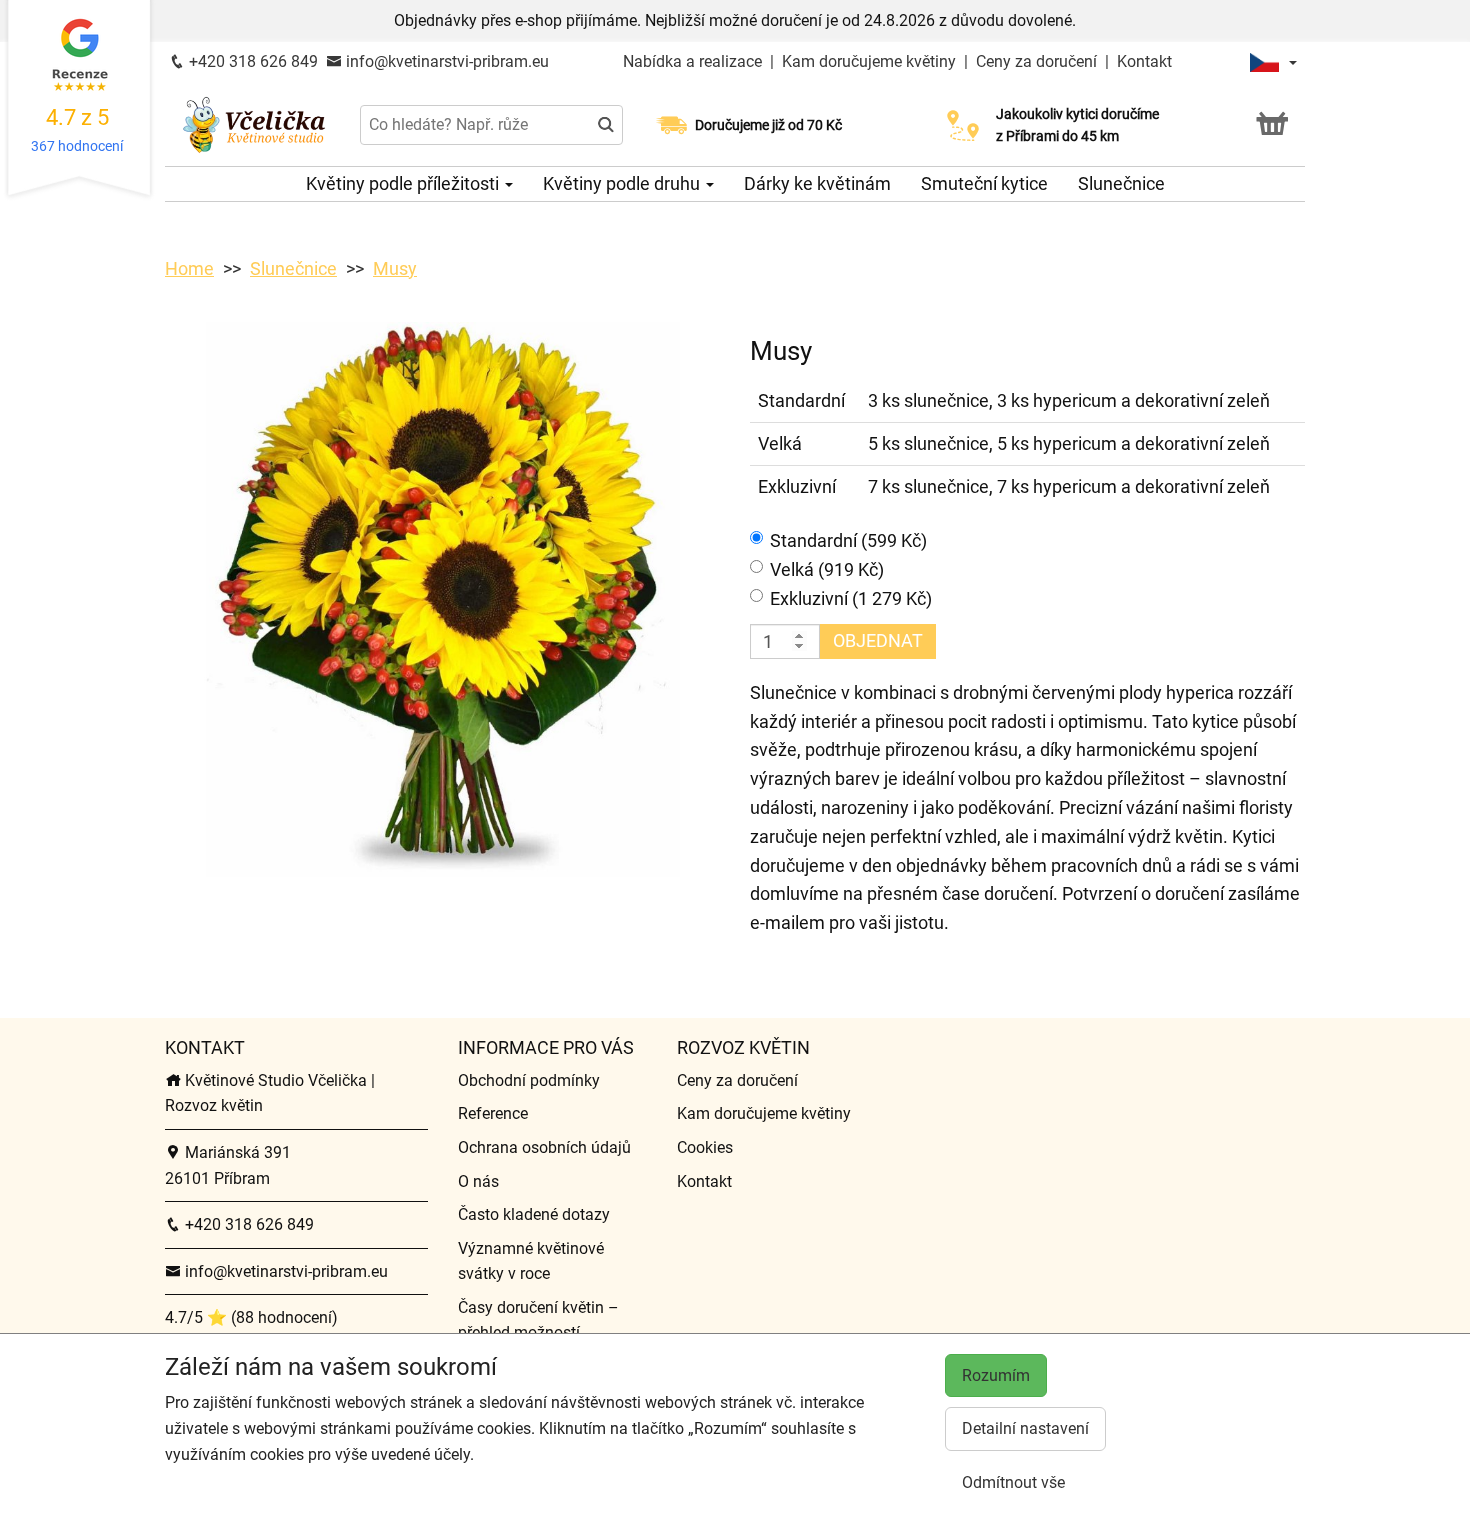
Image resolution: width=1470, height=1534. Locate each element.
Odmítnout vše (1013, 1482)
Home (189, 268)
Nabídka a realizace (694, 61)
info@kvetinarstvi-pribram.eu (445, 61)
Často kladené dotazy (534, 1214)
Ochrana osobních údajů (544, 1147)
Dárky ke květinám (817, 183)
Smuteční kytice (984, 183)
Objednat (878, 640)
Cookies (705, 1147)
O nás (478, 1181)
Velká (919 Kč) (827, 569)
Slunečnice (1121, 183)
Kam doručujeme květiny (869, 61)
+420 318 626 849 (251, 61)
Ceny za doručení (1036, 61)
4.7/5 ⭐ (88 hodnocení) (251, 1317)
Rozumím (996, 1375)
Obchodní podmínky (529, 1080)
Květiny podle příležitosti (404, 183)
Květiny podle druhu (623, 183)
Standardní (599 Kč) (848, 540)
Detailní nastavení (1025, 1428)
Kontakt (1144, 61)
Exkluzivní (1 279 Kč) (851, 598)
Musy (395, 268)
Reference (493, 1113)
